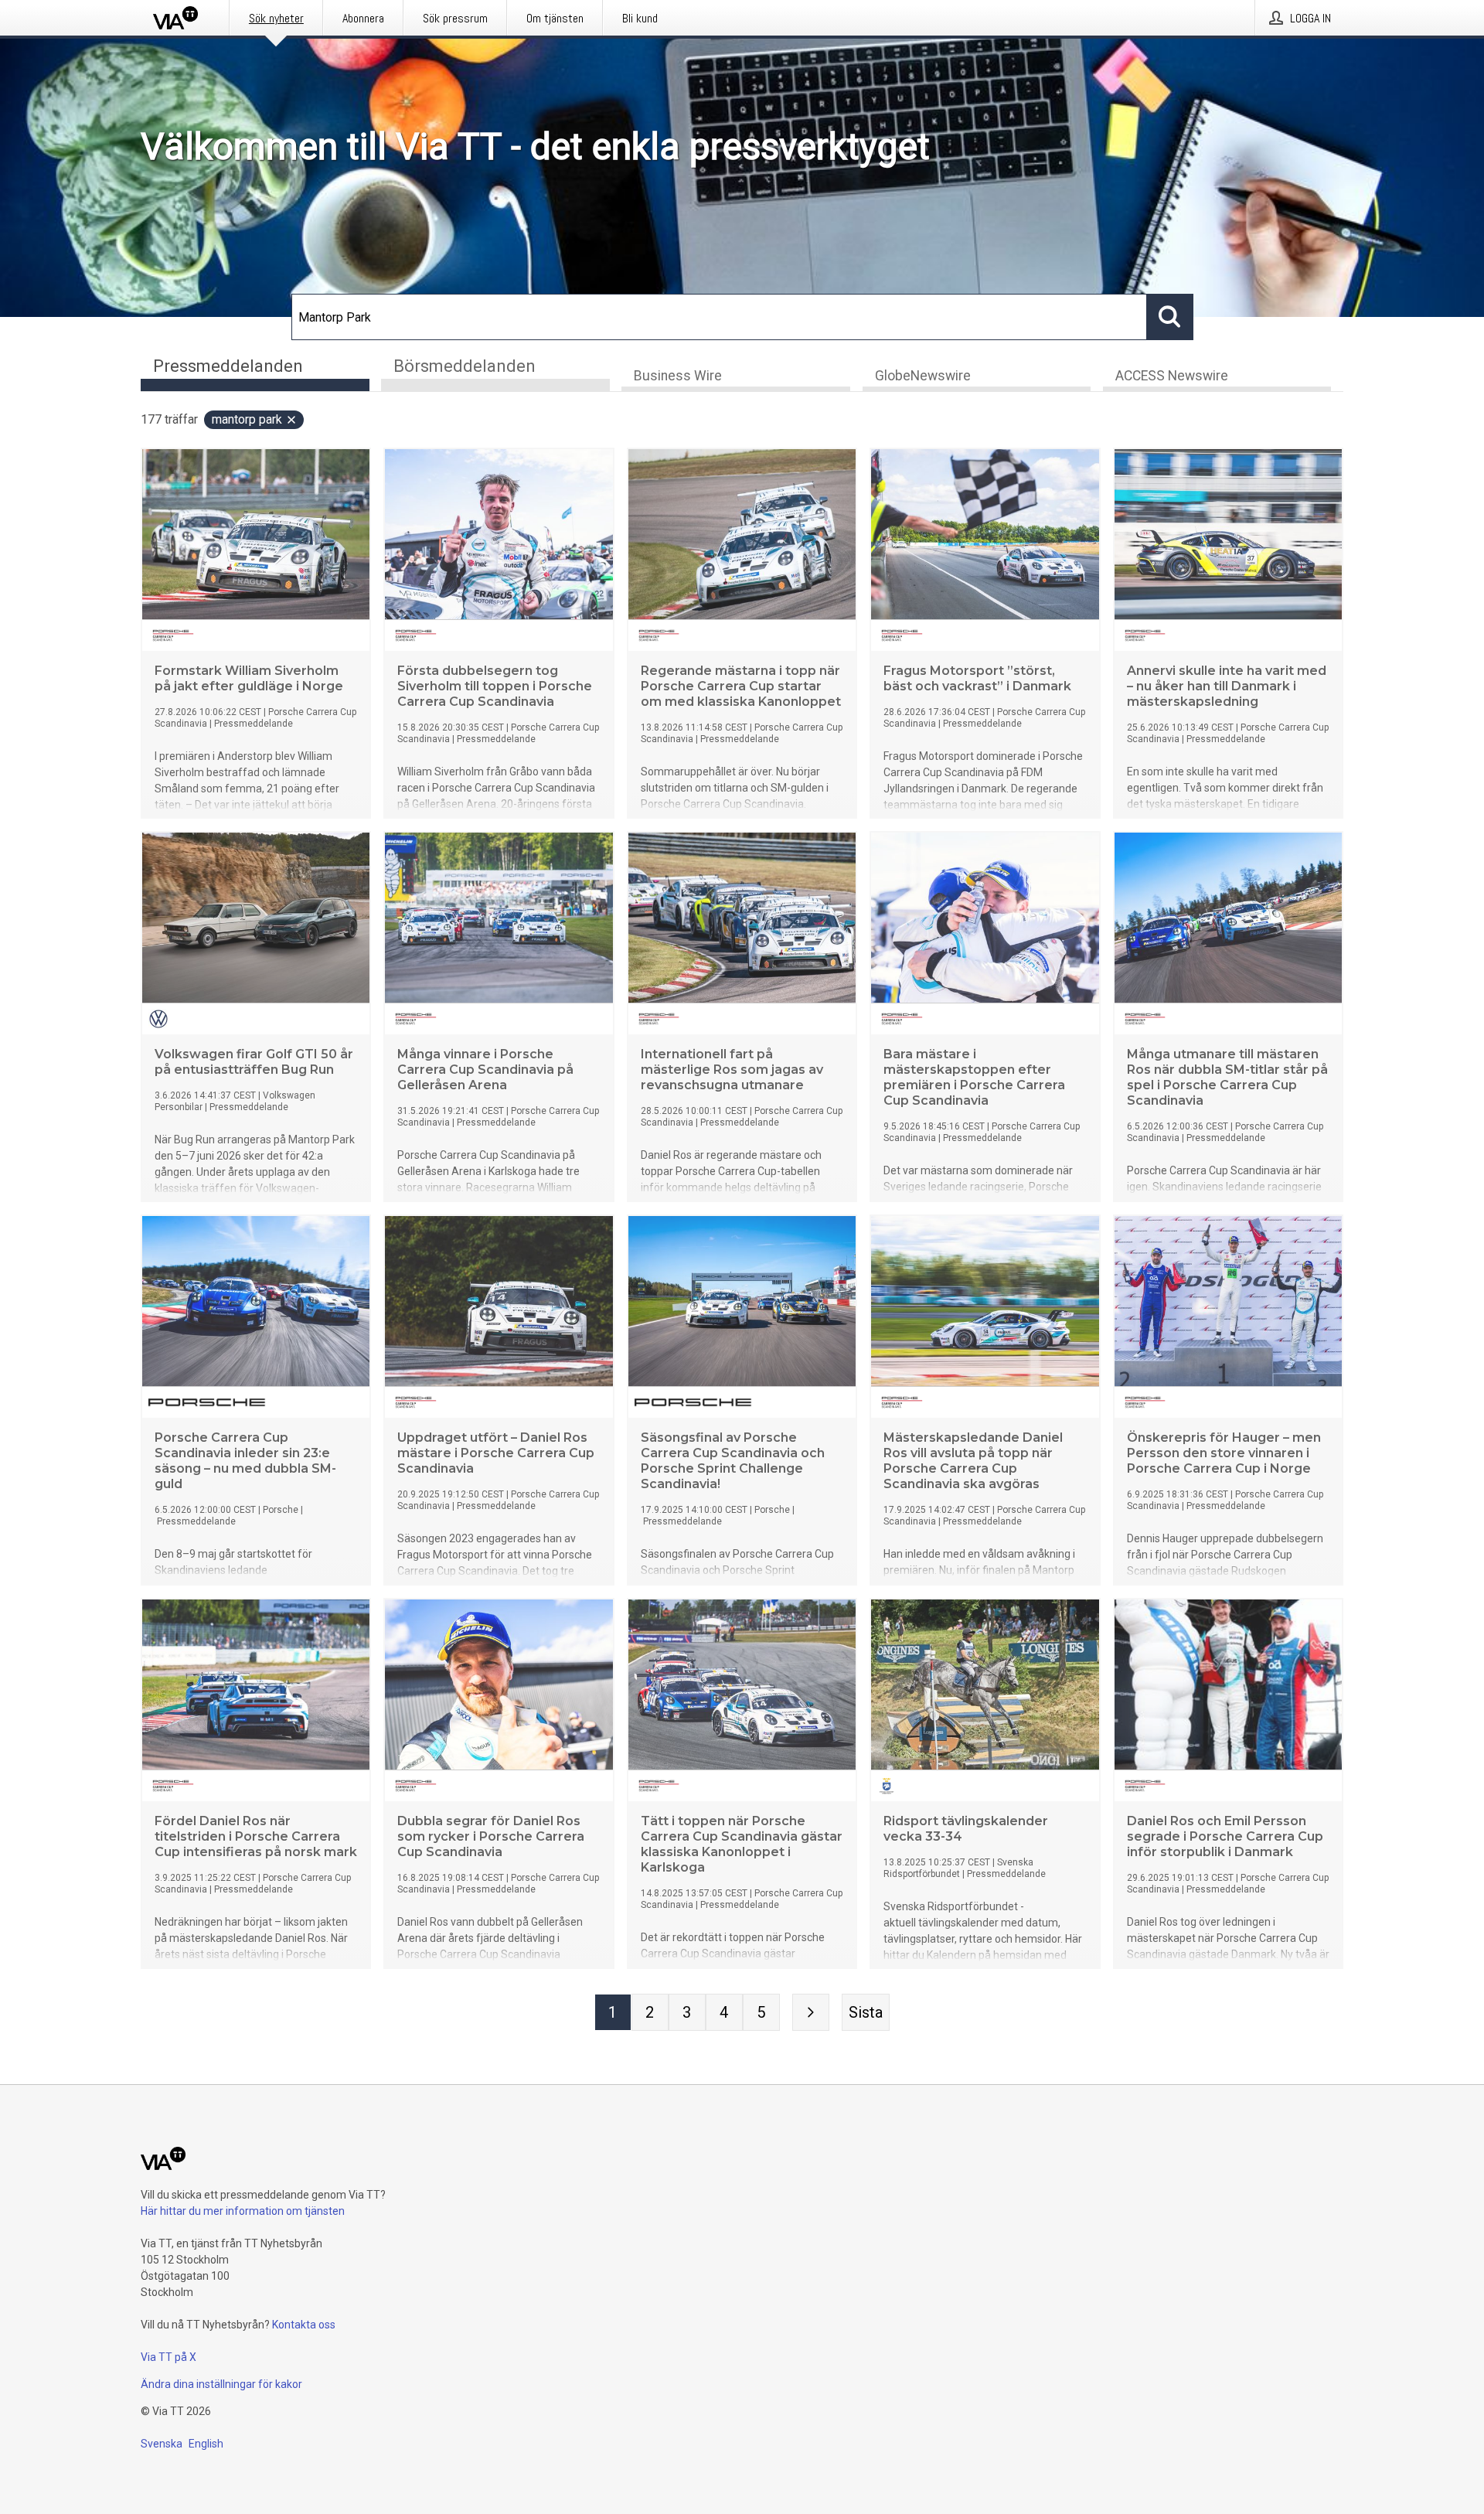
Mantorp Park (247, 419)
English (206, 2444)
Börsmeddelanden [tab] (465, 366)
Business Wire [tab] (678, 376)
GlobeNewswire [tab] (923, 376)
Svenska (162, 2444)
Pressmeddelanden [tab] (228, 366)
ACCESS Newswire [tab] (1172, 376)
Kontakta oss (304, 2325)
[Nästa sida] (811, 2012)
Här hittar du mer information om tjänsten (243, 2211)
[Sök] (1170, 317)
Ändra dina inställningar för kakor (221, 2384)
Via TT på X (168, 2357)
